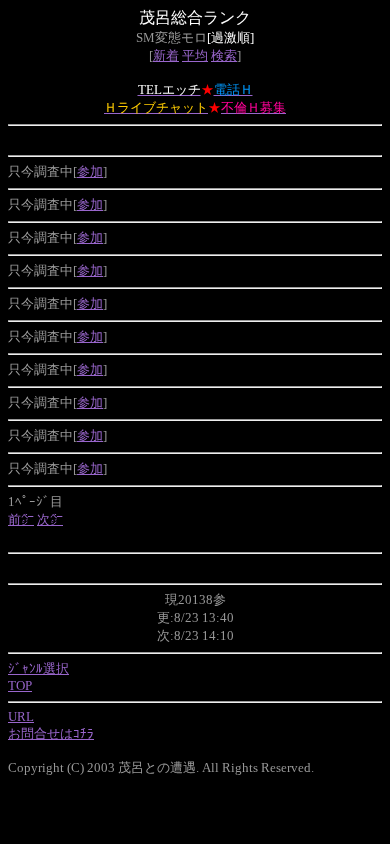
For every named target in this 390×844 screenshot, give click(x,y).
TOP (20, 685)
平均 (195, 55)
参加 (90, 171)
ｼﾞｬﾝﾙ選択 (38, 668)
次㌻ (50, 519)
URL (21, 716)
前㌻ (21, 519)
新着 (166, 55)
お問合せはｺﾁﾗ (51, 733)
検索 (224, 55)
